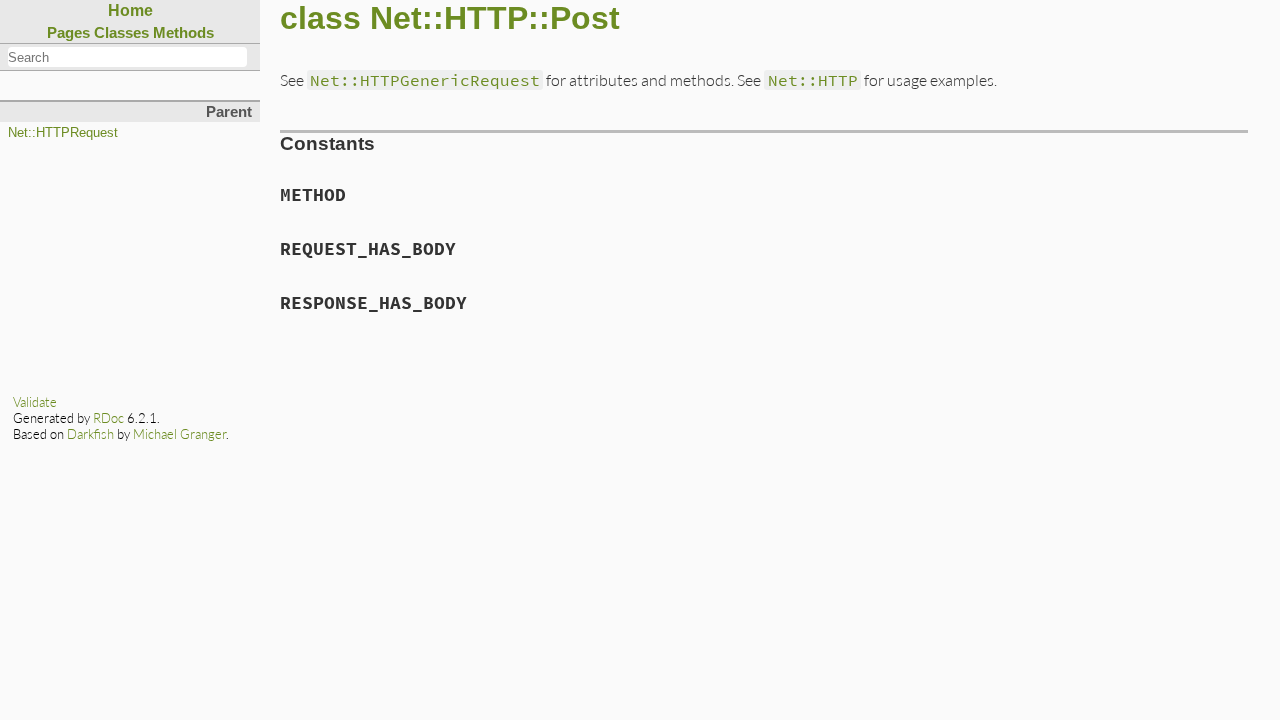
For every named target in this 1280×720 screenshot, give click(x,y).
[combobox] (127, 57)
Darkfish (90, 434)
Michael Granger (179, 434)
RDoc (108, 418)
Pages (68, 32)
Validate (35, 402)
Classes (121, 32)
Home (130, 10)
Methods (183, 32)
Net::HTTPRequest (63, 133)
